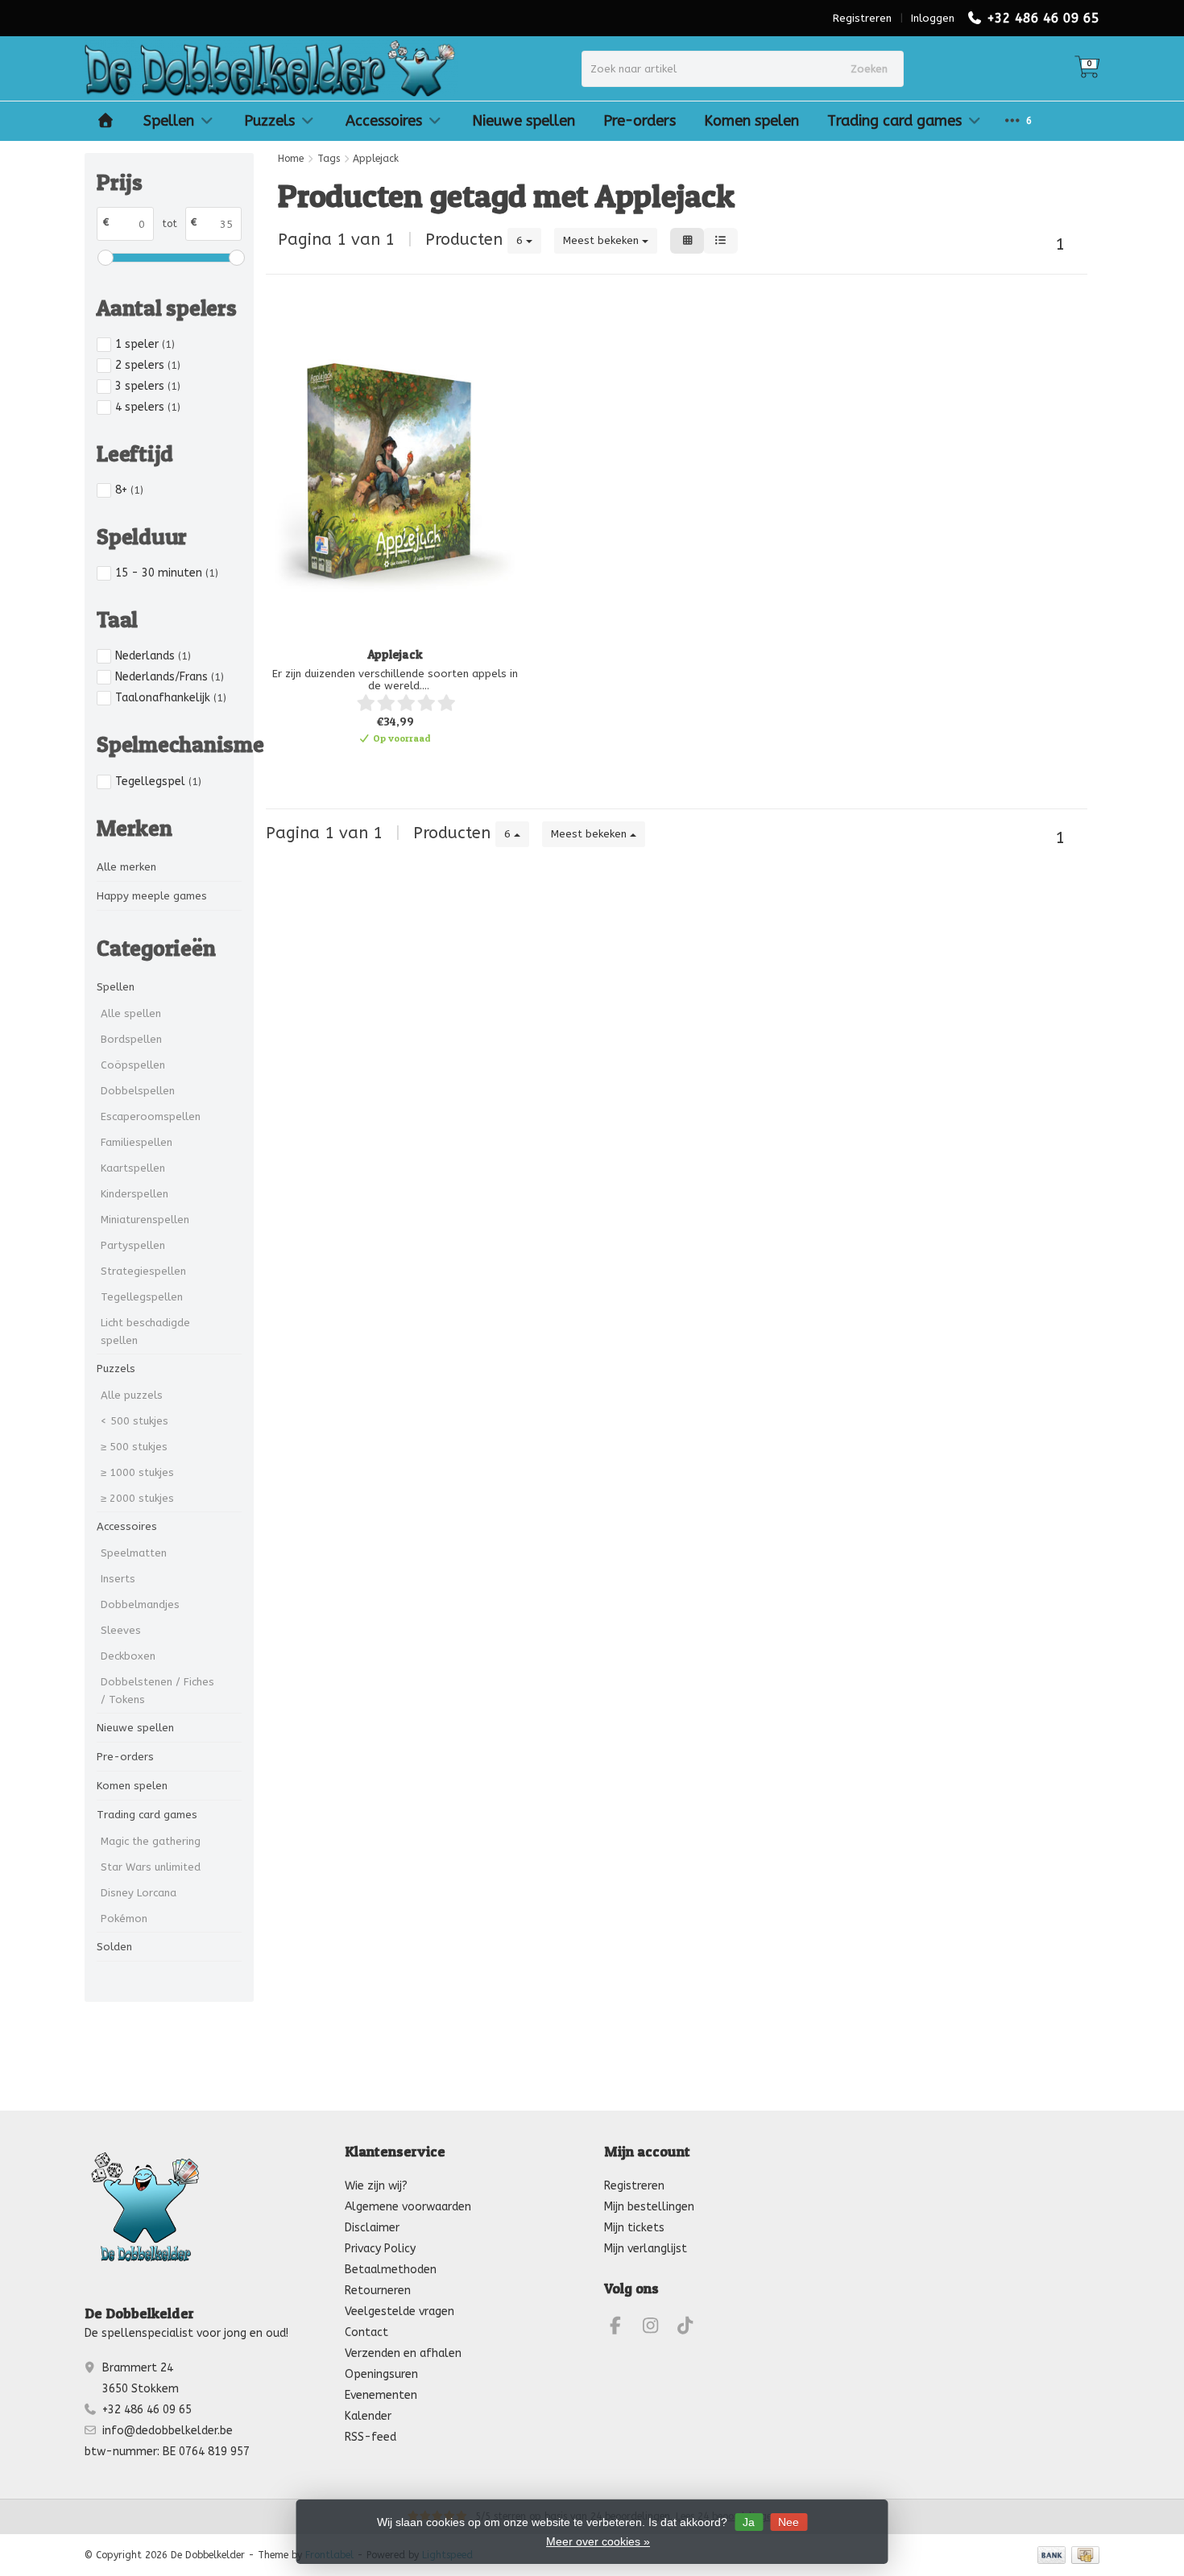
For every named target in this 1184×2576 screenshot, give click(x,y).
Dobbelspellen (138, 1091)
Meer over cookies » (598, 2541)
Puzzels (269, 121)
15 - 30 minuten (167, 573)
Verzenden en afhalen (403, 2353)
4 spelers (148, 407)
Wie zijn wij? (376, 2186)
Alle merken (126, 867)
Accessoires (384, 121)
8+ (129, 490)
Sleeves (121, 1630)
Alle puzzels (132, 1395)
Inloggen (933, 18)
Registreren (862, 18)
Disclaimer (372, 2228)
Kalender (368, 2416)
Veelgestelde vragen (399, 2311)
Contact (366, 2332)
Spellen (169, 121)
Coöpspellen (133, 1065)
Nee (789, 2522)
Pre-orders (640, 121)
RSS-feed (371, 2437)
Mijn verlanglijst (646, 2249)
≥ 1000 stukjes (137, 1472)
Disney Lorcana (139, 1893)
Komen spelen (751, 121)
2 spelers (148, 365)
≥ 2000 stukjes (137, 1498)
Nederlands (153, 656)
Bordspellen (131, 1039)
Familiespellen (137, 1142)
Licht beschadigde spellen (145, 1331)
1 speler (145, 344)
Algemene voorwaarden (408, 2207)
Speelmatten (134, 1553)
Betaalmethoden (391, 2270)
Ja (749, 2522)
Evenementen (381, 2395)
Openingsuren (381, 2374)
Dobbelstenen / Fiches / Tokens (157, 1691)
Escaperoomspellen (151, 1116)
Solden (114, 1947)
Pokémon (124, 1919)
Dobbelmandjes (140, 1604)
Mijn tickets (634, 2228)
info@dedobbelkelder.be (168, 2431)
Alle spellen (131, 1013)
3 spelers (148, 386)
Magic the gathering (151, 1841)
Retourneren (378, 2291)
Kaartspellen (133, 1168)
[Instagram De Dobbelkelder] (657, 2328)
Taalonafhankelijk (171, 698)
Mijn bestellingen (649, 2207)
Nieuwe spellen (524, 121)
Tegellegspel (158, 781)
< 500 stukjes (135, 1421)
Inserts (118, 1579)
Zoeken (869, 69)
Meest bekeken (602, 240)
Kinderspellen (135, 1194)
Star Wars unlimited (151, 1867)
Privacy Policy (380, 2249)
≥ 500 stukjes (134, 1447)
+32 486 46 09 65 (1043, 18)
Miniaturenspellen (145, 1220)
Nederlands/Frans (170, 677)
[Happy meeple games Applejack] (395, 470)
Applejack (395, 654)
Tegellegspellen (142, 1297)
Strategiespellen (143, 1271)
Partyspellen (133, 1245)
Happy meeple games (152, 896)
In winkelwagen (387, 765)
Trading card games (894, 121)
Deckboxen (128, 1656)
